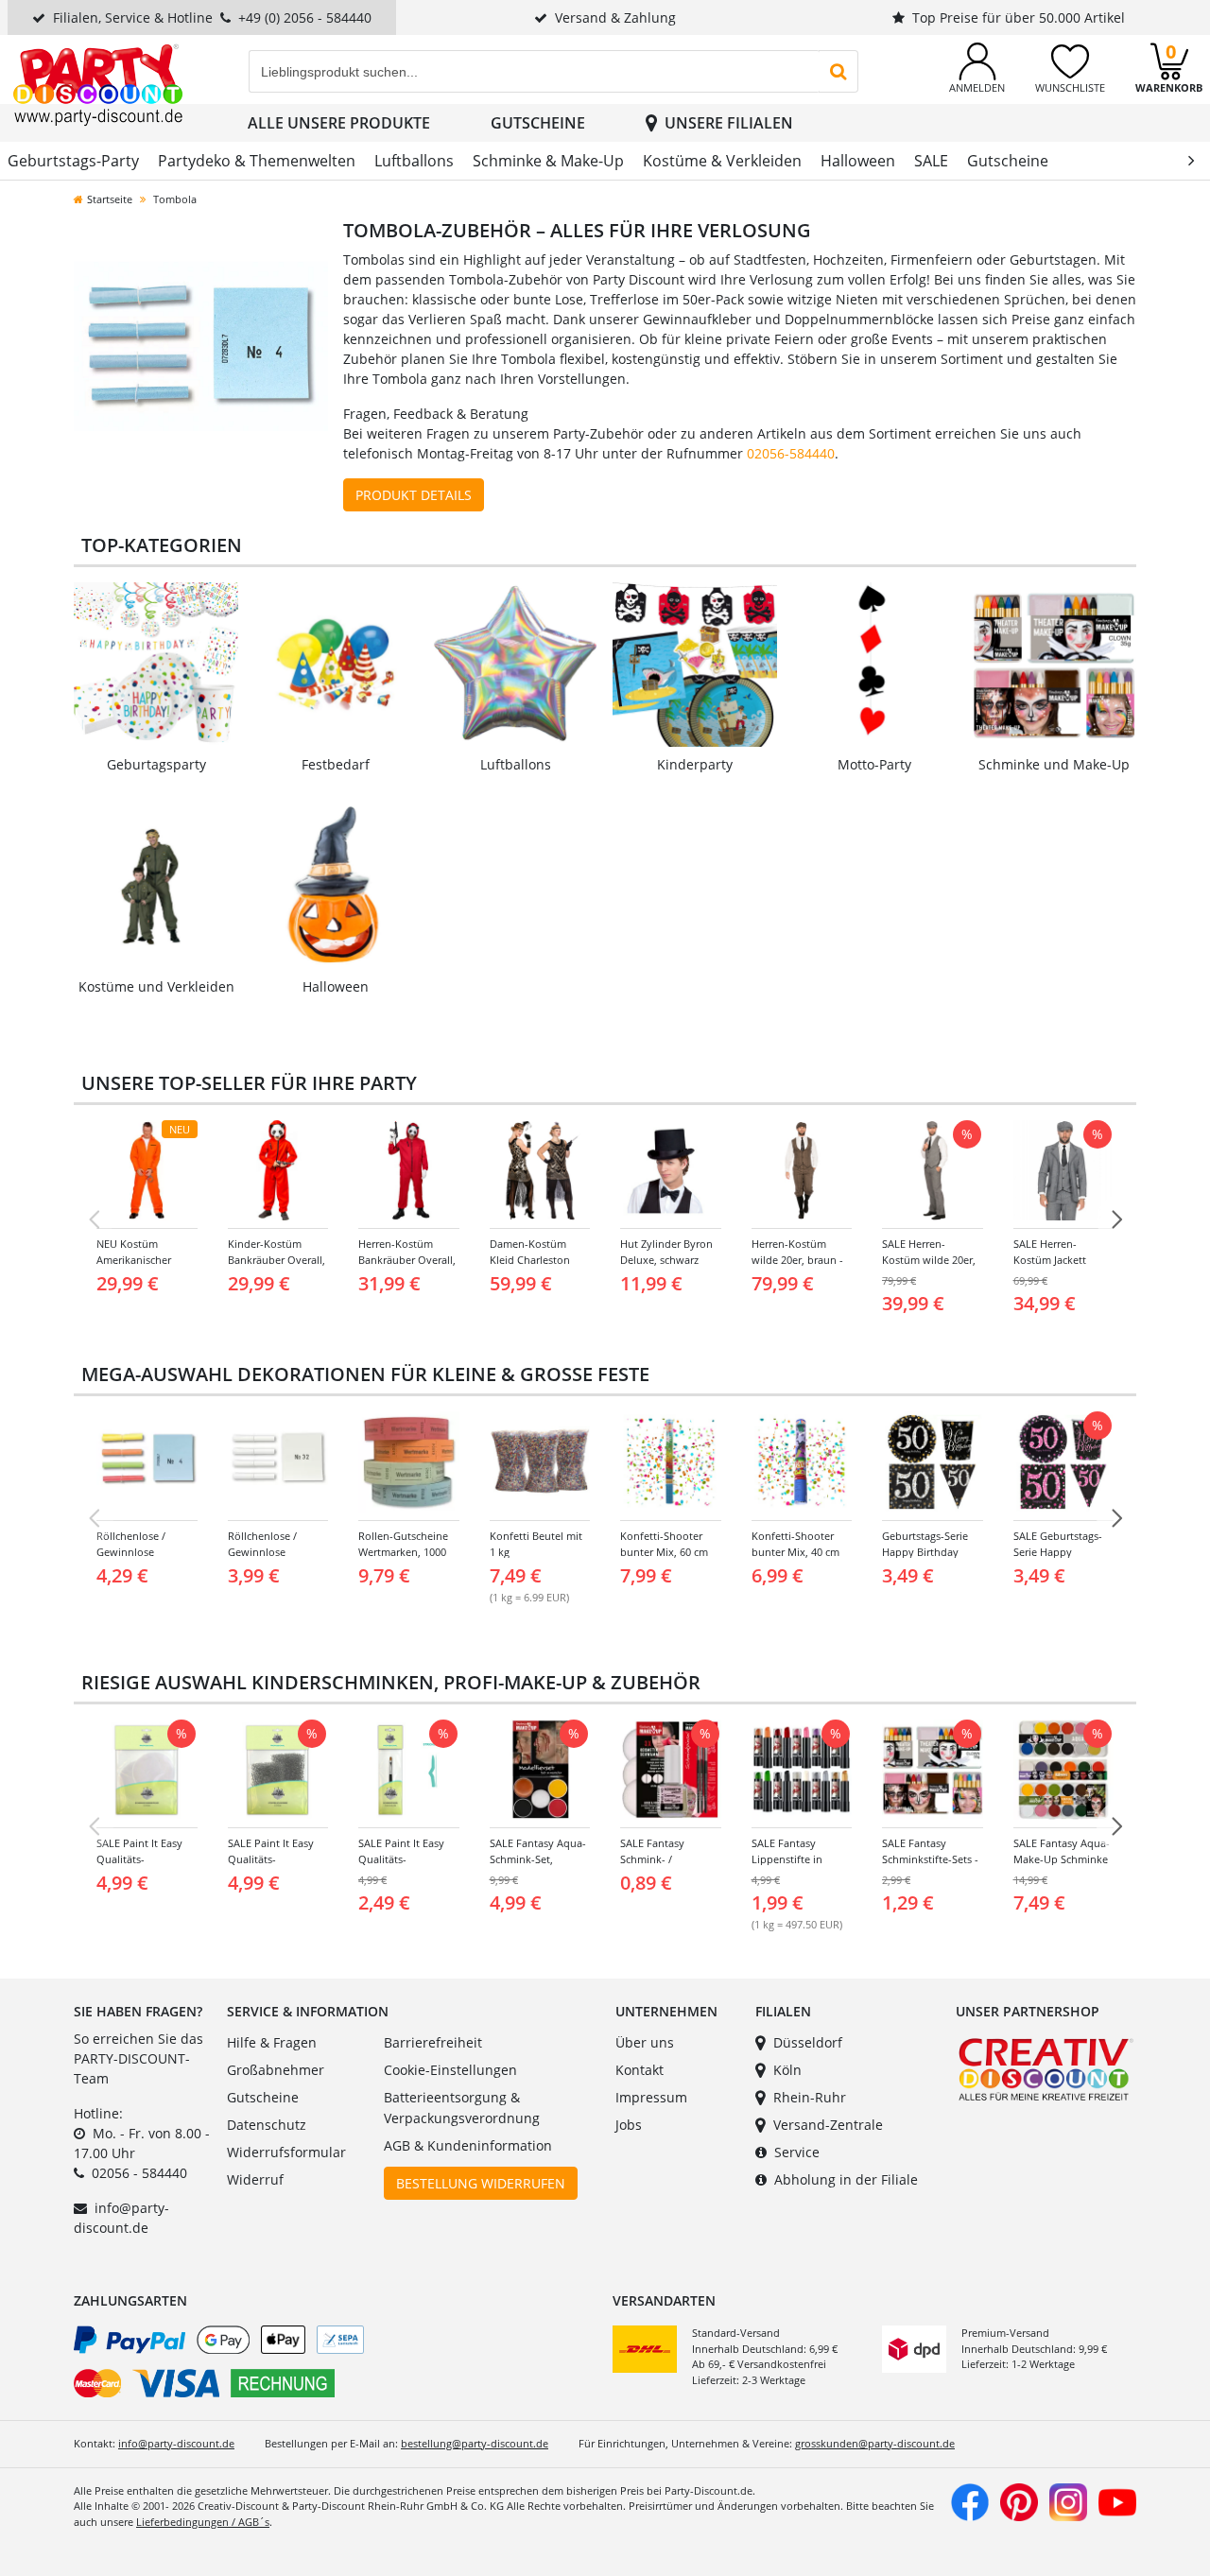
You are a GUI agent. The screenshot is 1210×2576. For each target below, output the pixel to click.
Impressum (651, 2097)
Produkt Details (414, 495)
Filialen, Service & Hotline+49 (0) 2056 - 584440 (212, 17)
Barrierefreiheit (433, 2042)
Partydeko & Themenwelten (257, 161)
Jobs (629, 2125)
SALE (931, 161)
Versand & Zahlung (615, 17)
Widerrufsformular (286, 2152)
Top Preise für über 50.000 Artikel (1019, 17)
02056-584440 (791, 453)
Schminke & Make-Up (548, 161)
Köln (787, 2070)
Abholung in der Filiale (846, 2179)
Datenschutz (267, 2125)
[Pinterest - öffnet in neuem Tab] (1019, 2500)
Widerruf (255, 2179)
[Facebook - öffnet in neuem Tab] (970, 2500)
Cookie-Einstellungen (450, 2070)
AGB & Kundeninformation (468, 2145)
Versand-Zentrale (828, 2125)
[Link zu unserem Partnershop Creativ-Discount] (1046, 2068)
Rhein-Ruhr (810, 2097)
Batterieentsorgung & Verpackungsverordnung (462, 2108)
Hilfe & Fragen (272, 2042)
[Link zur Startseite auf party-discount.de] (98, 84)
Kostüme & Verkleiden (722, 161)
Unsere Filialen (729, 123)
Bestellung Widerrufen (481, 2183)
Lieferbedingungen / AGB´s (203, 2522)
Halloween (858, 161)
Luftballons (414, 161)
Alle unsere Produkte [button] (339, 123)
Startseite (110, 199)
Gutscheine (538, 123)
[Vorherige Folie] (94, 1219)
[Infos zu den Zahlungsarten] (336, 2365)
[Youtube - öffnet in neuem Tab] (1117, 2500)
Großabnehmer (276, 2070)
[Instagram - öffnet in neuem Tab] (1068, 2500)
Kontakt (640, 2070)
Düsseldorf (808, 2042)
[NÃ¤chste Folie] (1116, 1219)
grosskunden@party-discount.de (875, 2443)
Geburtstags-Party (73, 161)
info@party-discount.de (176, 2443)
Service (797, 2152)
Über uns (645, 2042)
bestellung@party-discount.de (475, 2443)
